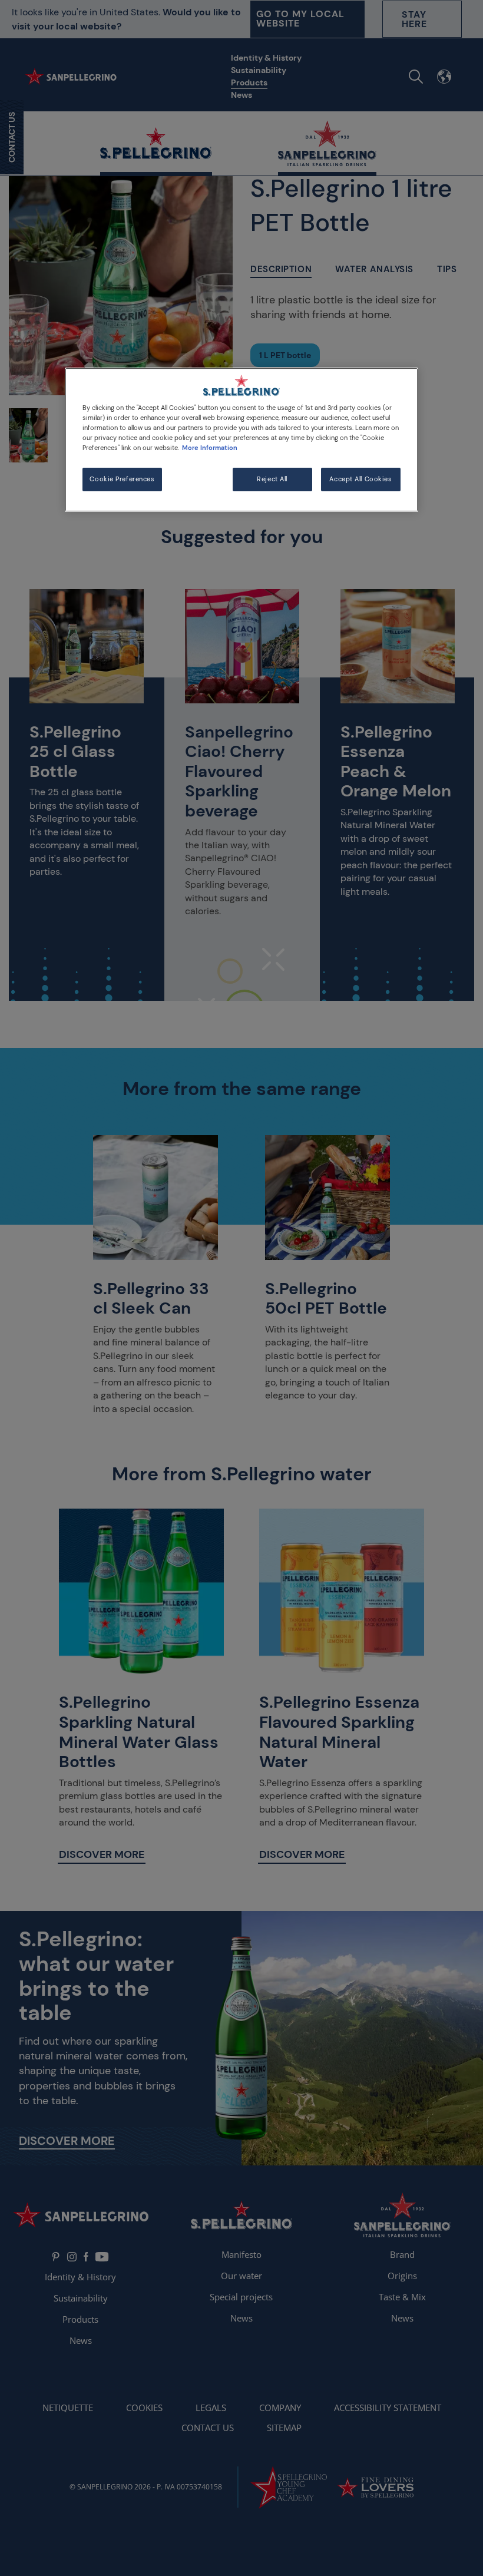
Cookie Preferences (122, 479)
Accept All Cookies (360, 479)
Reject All (272, 479)
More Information (210, 448)
